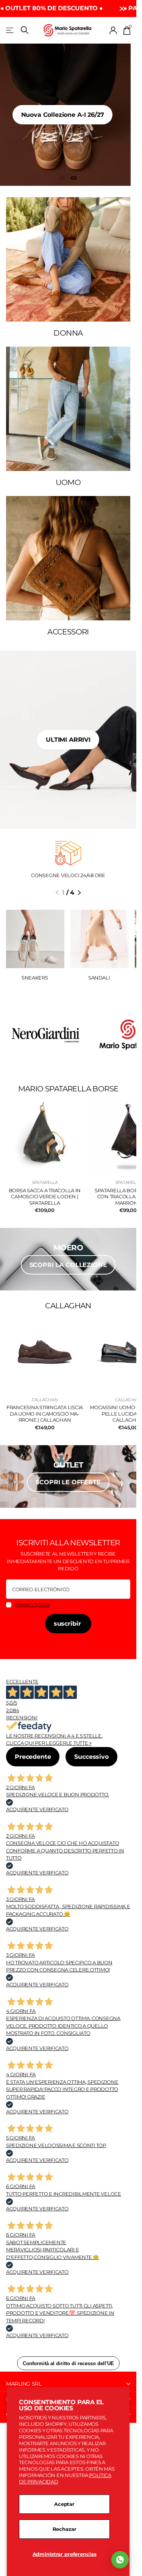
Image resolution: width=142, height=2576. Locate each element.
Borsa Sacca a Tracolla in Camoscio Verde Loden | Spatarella (45, 1197)
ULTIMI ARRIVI (68, 740)
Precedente (33, 1757)
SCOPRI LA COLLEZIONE (68, 1265)
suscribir (68, 1624)
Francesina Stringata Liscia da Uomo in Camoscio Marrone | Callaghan (45, 1414)
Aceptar (64, 2504)
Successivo (91, 1757)
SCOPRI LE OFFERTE (68, 1482)
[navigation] (57, 893)
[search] (25, 30)
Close (122, 9)
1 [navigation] (64, 178)
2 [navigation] (75, 178)
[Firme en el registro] (113, 30)
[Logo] (45, 1035)
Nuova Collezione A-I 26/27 (68, 115)
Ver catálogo (10, 30)
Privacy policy (32, 1605)
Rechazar (65, 2529)
